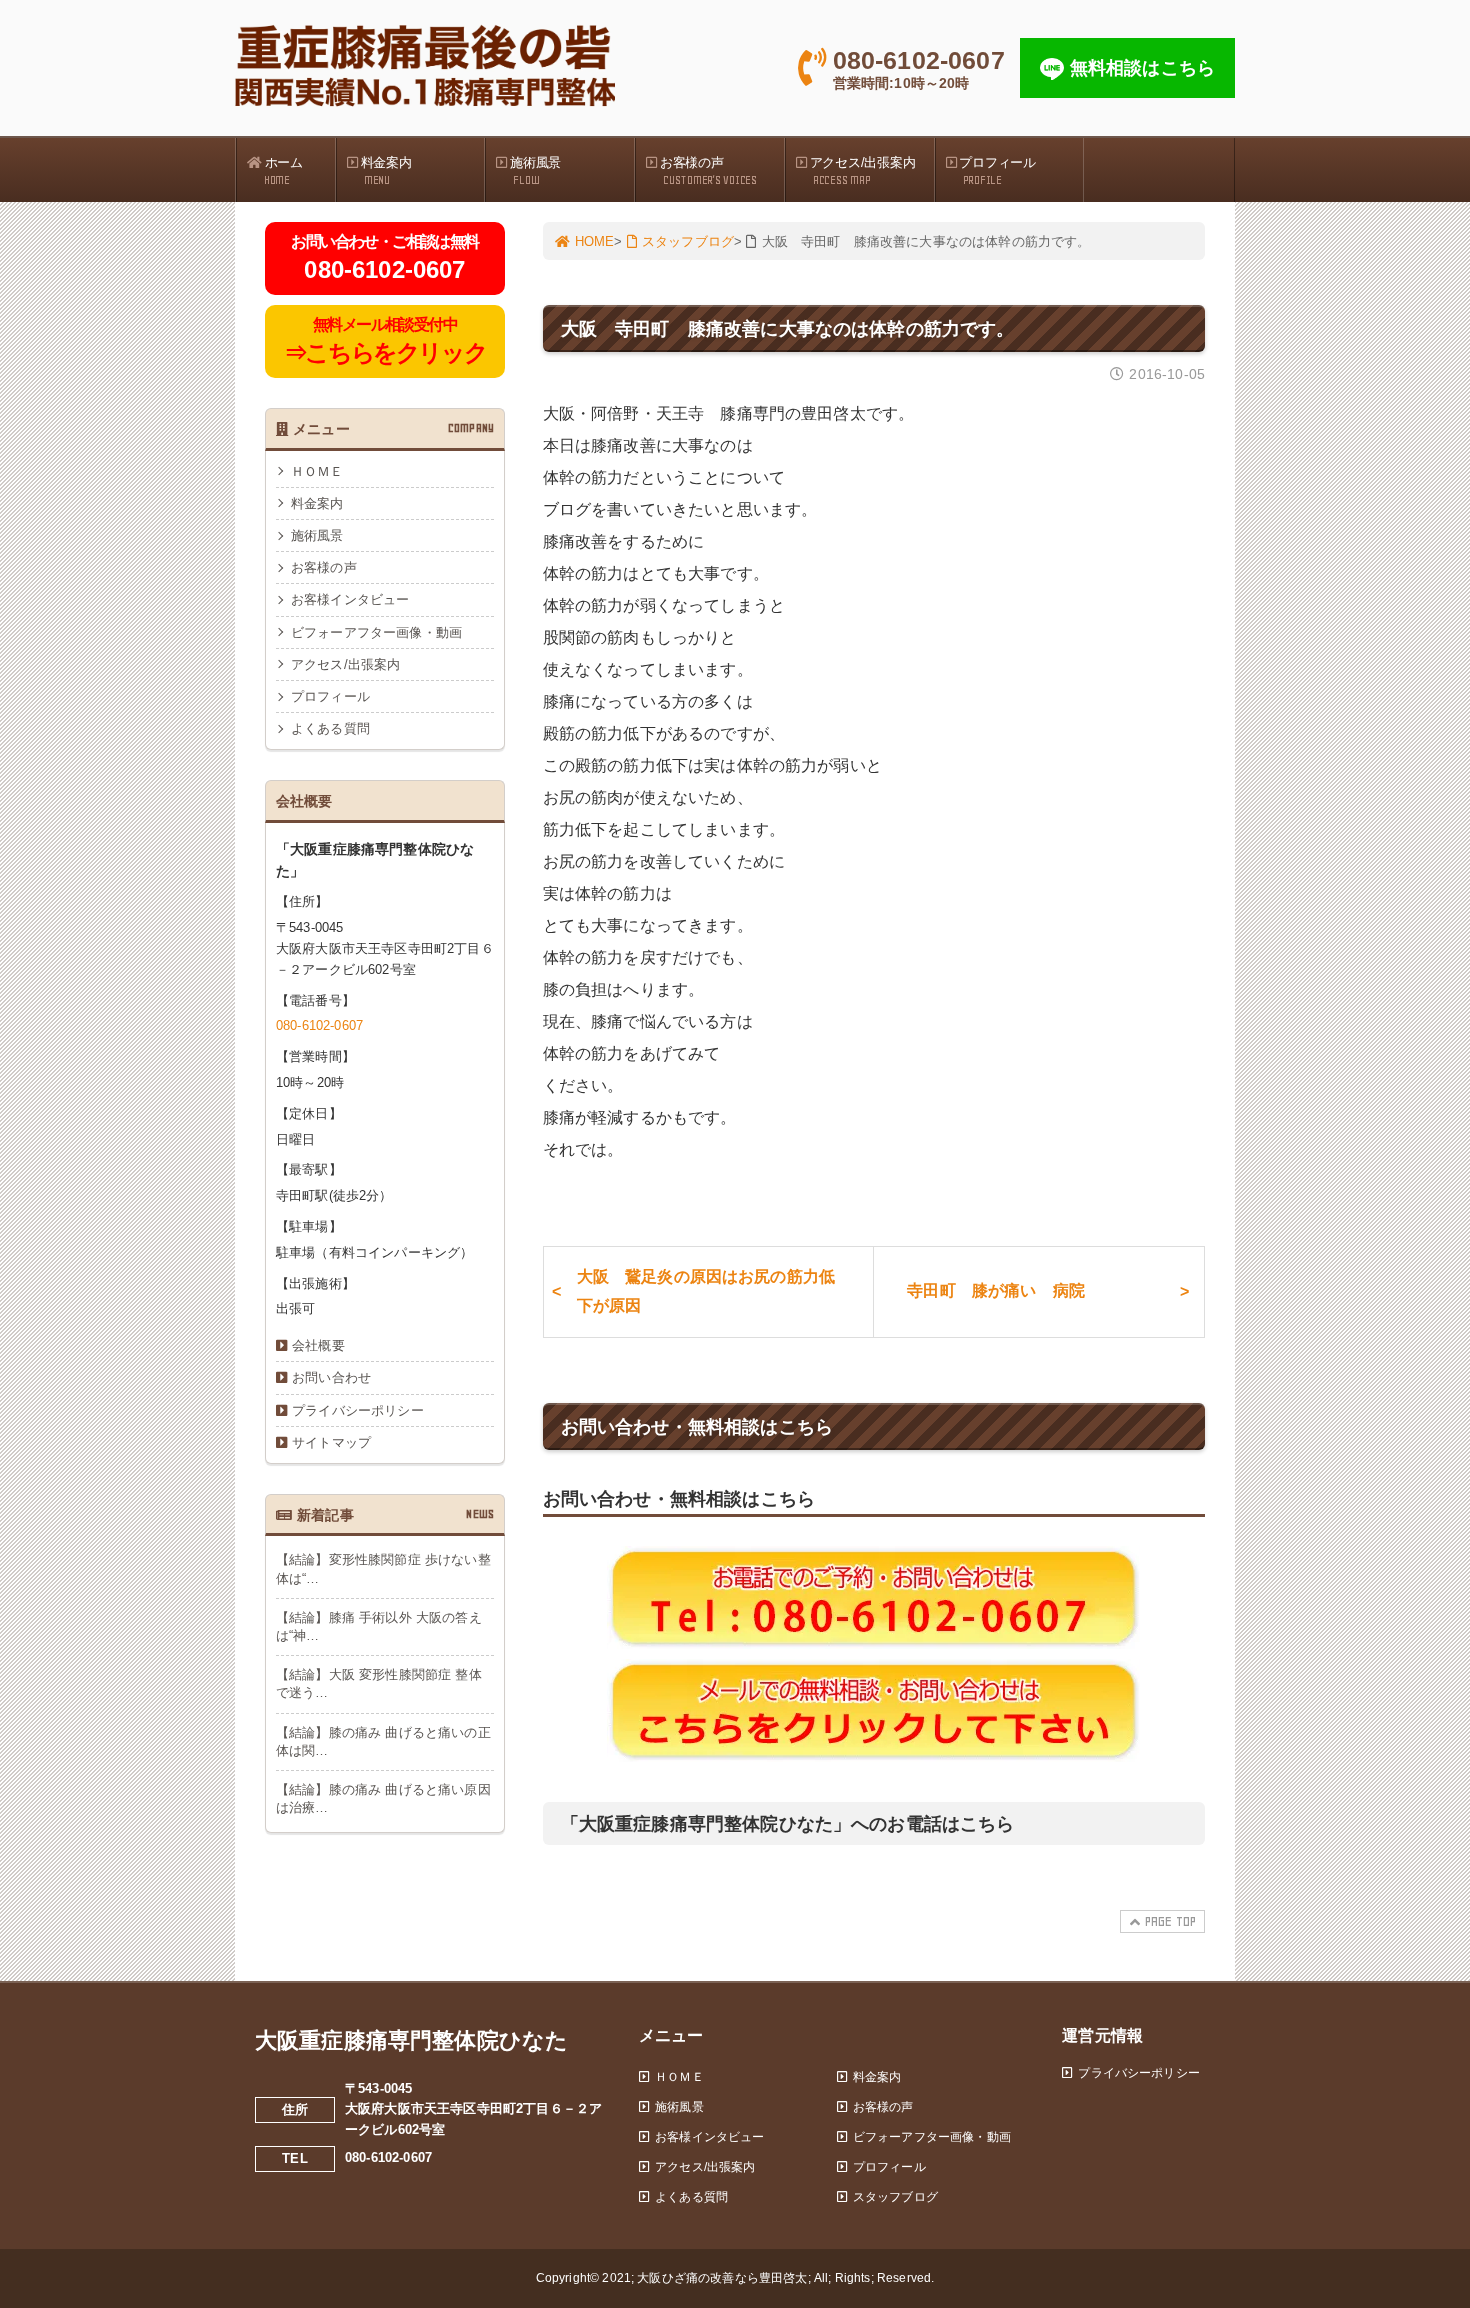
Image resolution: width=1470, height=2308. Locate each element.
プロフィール (997, 171)
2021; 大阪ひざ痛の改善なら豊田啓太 (704, 2278)
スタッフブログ (688, 241)
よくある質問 (330, 728)
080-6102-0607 (319, 1025)
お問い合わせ (331, 1377)
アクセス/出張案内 (863, 171)
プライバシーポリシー (358, 1410)
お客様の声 (708, 171)
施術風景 (535, 171)
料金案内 (386, 171)
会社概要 (318, 1345)
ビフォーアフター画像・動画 (376, 632)
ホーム (283, 171)
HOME (595, 241)
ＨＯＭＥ (317, 471)
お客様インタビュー (350, 599)
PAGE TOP (1170, 1921)
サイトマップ (331, 1442)
